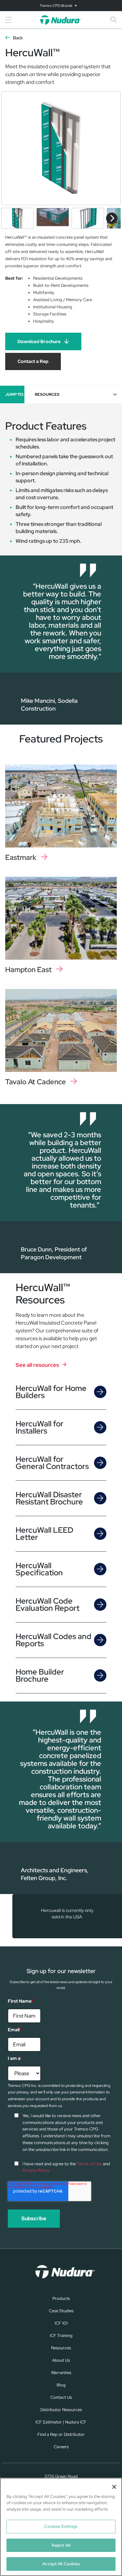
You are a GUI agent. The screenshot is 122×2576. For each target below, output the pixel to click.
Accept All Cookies (61, 2564)
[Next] (112, 218)
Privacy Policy (36, 2170)
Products (61, 2298)
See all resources (37, 1365)
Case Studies (61, 2311)
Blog (61, 2385)
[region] (61, 2527)
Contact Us (61, 2397)
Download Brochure (39, 341)
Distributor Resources (61, 2410)
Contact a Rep (33, 361)
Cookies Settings (61, 2526)
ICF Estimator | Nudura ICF (61, 2422)
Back (18, 38)
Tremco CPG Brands (56, 6)
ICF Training (61, 2336)
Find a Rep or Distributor (61, 2434)
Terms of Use (89, 2164)
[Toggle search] (114, 20)
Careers (61, 2447)
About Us (61, 2360)
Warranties (61, 2373)
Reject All (61, 2545)
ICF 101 (61, 2323)
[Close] (114, 2487)
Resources (61, 2348)
